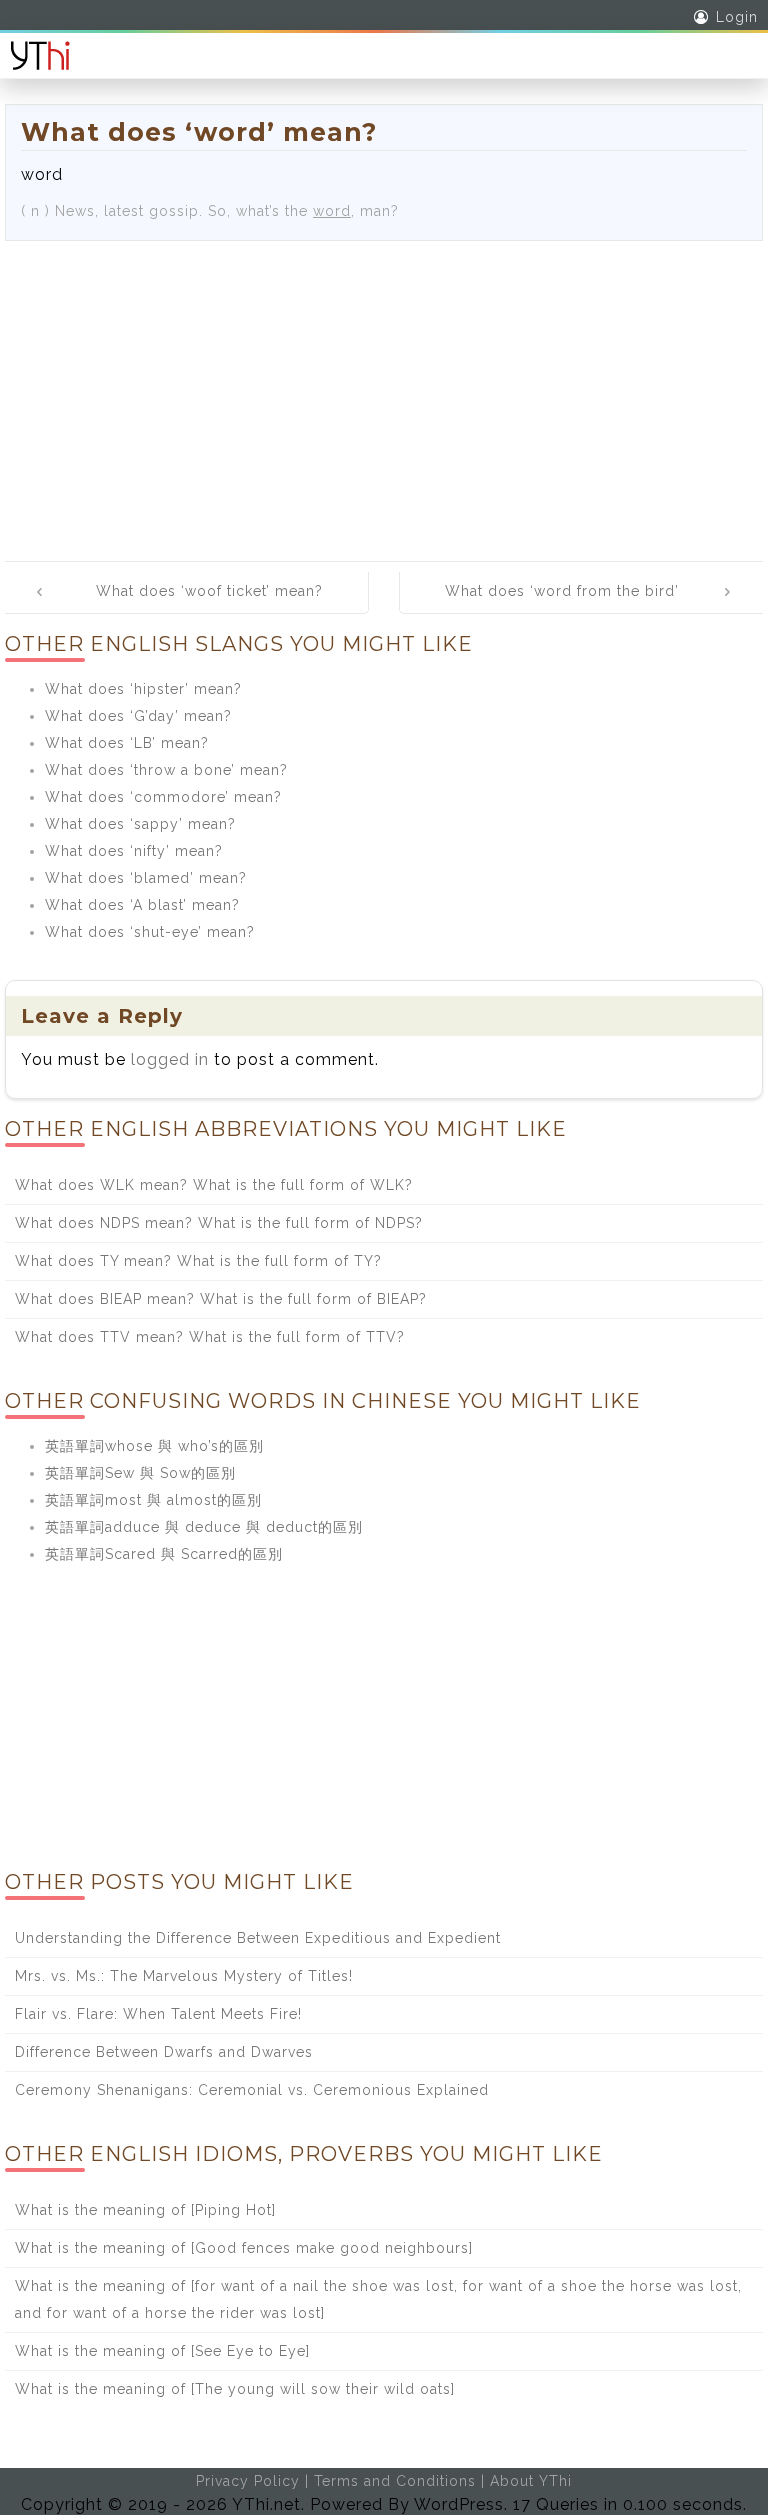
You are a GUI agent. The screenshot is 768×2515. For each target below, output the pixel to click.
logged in (170, 1059)
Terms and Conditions (395, 2481)
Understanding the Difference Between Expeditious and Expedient (258, 1938)
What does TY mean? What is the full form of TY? (198, 1261)
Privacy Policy (248, 2481)
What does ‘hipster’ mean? (143, 689)
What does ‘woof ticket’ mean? (209, 591)
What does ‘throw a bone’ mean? (166, 770)
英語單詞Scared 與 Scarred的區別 (164, 1554)
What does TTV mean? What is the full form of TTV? (210, 1337)
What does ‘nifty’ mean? (134, 851)
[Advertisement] (384, 391)
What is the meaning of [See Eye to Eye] (162, 2351)
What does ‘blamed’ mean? (146, 878)
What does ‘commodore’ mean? (163, 797)
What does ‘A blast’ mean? (142, 905)
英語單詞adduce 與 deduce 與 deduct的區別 (204, 1527)
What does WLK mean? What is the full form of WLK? (214, 1185)
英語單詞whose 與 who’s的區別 (154, 1446)
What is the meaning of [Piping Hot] (145, 2210)
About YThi (531, 2481)
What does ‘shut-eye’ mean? (150, 932)
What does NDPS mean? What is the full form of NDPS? (219, 1223)
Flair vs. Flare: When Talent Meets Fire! (158, 2014)
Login (737, 17)
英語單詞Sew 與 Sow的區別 (140, 1473)
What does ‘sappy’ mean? (140, 824)
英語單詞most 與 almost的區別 (153, 1500)
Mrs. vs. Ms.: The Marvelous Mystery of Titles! (184, 1976)
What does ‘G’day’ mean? (138, 716)
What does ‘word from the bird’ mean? (562, 605)
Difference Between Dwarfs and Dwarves (164, 2052)
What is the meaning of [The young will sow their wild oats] (235, 2389)
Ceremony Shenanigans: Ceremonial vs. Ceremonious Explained (252, 2090)
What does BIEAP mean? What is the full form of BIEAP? (221, 1299)
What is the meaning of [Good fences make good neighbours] (244, 2248)
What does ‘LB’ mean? (127, 743)
